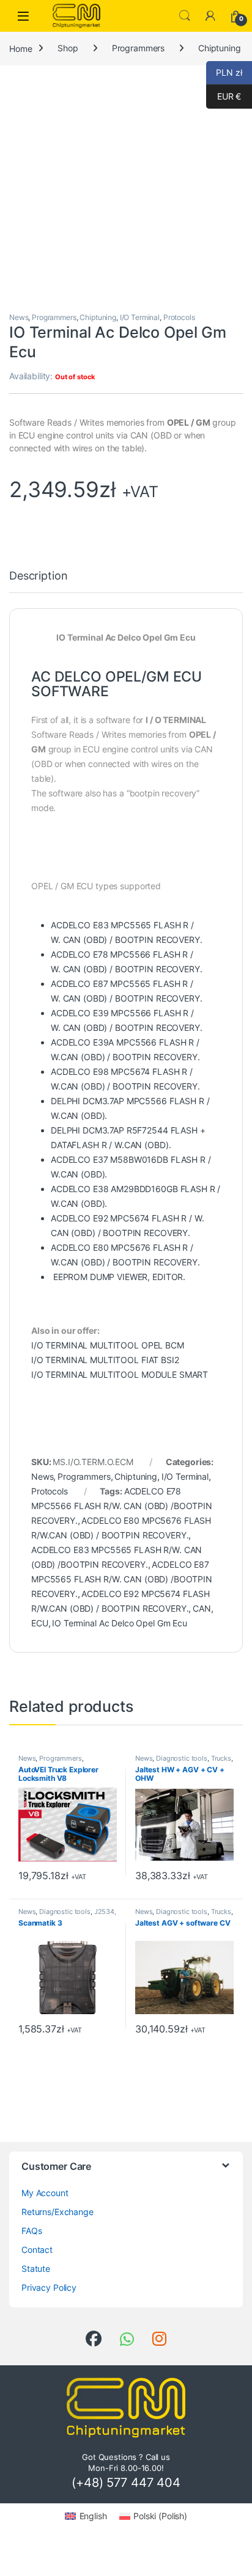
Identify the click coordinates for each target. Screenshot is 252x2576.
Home (20, 48)
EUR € (224, 96)
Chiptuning (220, 48)
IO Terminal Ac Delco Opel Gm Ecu (120, 1623)
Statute (36, 2269)
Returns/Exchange (57, 2212)
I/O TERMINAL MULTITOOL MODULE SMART (120, 1374)
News (19, 317)
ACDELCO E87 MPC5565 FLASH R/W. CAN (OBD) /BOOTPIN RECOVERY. (122, 1579)
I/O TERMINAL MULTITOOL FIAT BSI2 (105, 1360)
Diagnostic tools (182, 1758)
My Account (45, 2193)
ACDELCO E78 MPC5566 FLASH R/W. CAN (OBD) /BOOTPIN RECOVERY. (122, 1506)
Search (185, 16)
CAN (202, 1608)
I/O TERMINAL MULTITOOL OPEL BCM (108, 1345)
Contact (37, 2250)
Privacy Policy (49, 2287)
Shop (68, 48)
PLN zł (224, 72)
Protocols (179, 317)
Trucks (221, 1758)
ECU (40, 1623)
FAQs (31, 2231)
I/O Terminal (140, 317)
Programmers (138, 48)
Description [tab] (38, 576)
